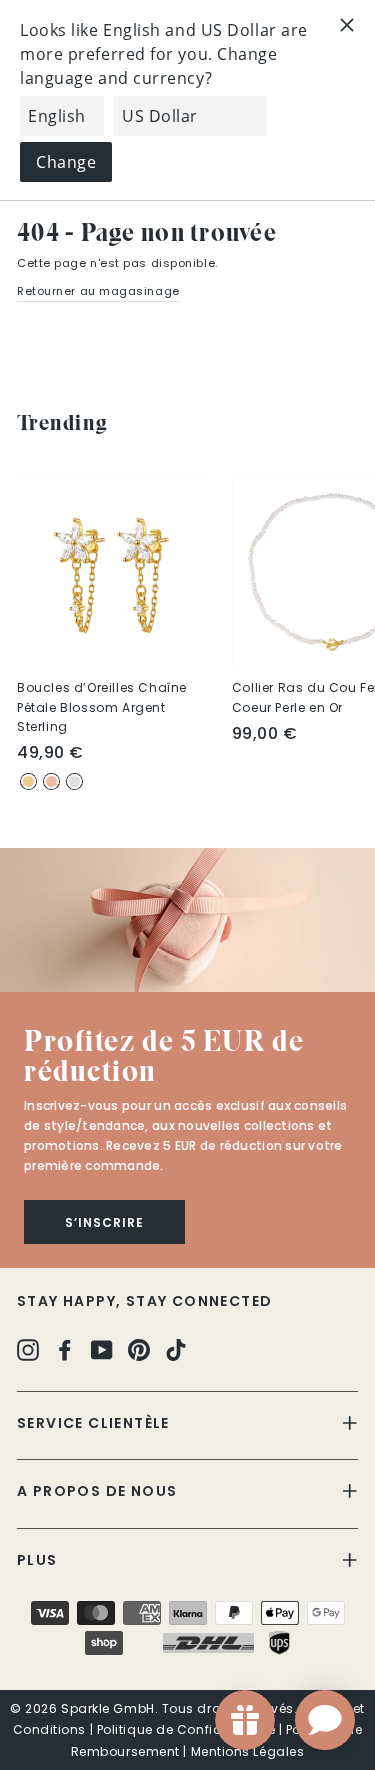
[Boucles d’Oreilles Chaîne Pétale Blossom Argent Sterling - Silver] (74, 781)
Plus (37, 1560)
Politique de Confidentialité (186, 1729)
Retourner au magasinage (98, 291)
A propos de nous (97, 1491)
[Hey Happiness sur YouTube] (102, 1349)
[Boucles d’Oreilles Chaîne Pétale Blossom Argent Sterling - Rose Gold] (51, 781)
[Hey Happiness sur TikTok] (176, 1349)
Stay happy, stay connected (144, 1301)
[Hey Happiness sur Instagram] (28, 1349)
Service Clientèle (93, 1423)
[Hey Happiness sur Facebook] (65, 1349)
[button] (187, 920)
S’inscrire (104, 1222)
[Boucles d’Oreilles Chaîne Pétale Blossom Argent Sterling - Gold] (28, 781)
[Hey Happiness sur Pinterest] (139, 1349)
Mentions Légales (248, 1751)
